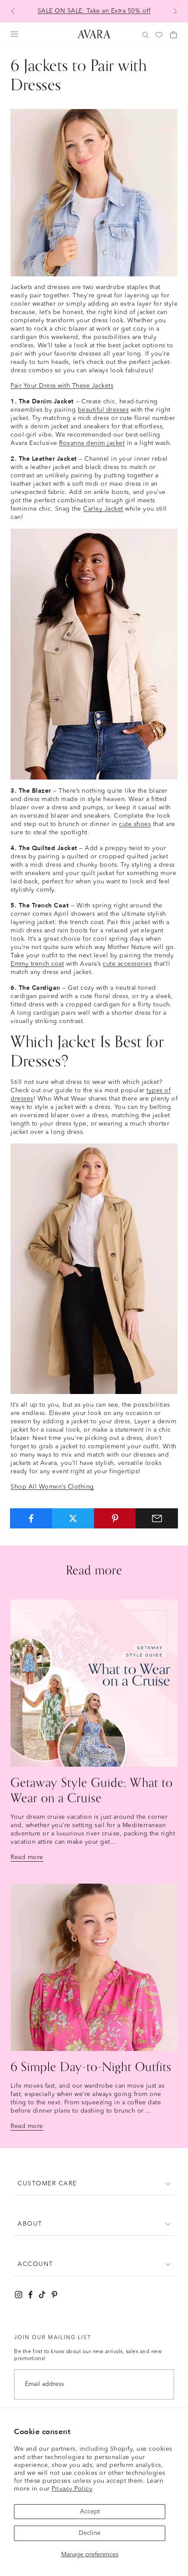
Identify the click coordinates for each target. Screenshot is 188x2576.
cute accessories (127, 964)
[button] (94, 2184)
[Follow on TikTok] (42, 2295)
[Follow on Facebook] (30, 2295)
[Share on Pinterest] (115, 1518)
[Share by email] (157, 1518)
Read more (27, 1857)
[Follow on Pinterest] (54, 2295)
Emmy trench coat (37, 964)
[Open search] (146, 35)
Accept (90, 2512)
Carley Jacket (103, 509)
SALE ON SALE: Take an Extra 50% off (94, 11)
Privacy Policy (72, 2489)
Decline (90, 2533)
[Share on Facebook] (31, 1518)
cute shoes (135, 824)
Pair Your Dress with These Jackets (62, 386)
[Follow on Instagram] (19, 2295)
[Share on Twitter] (73, 1518)
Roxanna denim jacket (92, 443)
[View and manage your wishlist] (160, 35)
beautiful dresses (103, 410)
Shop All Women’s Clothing (52, 1487)
